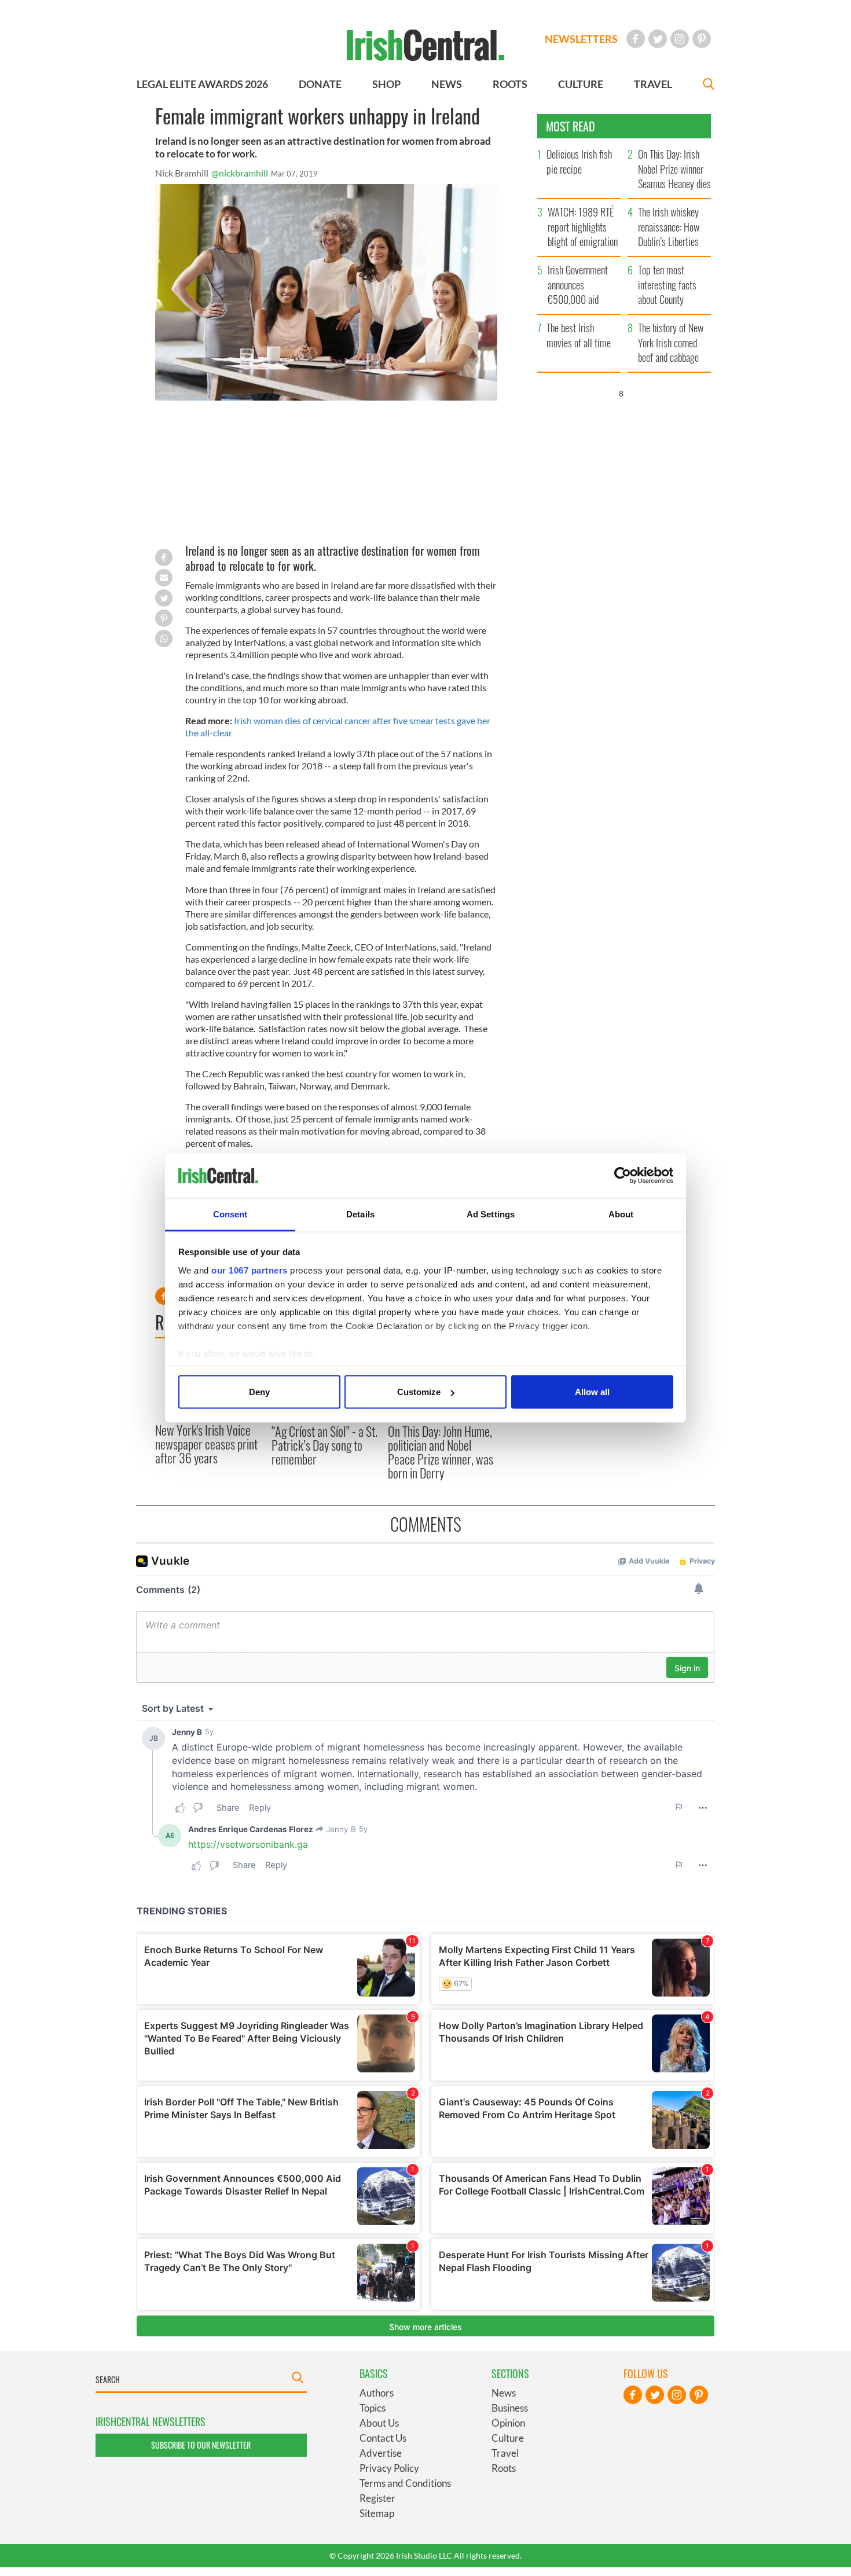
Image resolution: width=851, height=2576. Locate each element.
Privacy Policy (389, 2468)
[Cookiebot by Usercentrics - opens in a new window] (623, 1176)
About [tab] (621, 1214)
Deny (259, 1392)
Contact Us (383, 2438)
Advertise (381, 2453)
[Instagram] (680, 39)
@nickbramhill (240, 173)
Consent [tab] (230, 1214)
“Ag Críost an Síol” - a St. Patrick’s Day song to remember (324, 1445)
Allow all (592, 1392)
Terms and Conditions (405, 2483)
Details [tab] (360, 1214)
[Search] (709, 85)
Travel (505, 2453)
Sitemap (377, 2513)
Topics (373, 2408)
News (504, 2393)
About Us (379, 2423)
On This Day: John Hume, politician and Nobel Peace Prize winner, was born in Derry (441, 1452)
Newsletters (581, 39)
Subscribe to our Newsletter (201, 2445)
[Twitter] (658, 39)
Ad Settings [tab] (491, 1214)
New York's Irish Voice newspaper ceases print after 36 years (206, 1444)
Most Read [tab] (571, 126)
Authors (377, 2393)
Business (510, 2408)
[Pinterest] (702, 39)
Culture (508, 2438)
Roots (504, 2468)
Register (377, 2498)
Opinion (508, 2423)
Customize (419, 1392)
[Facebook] (636, 39)
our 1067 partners (250, 1270)
